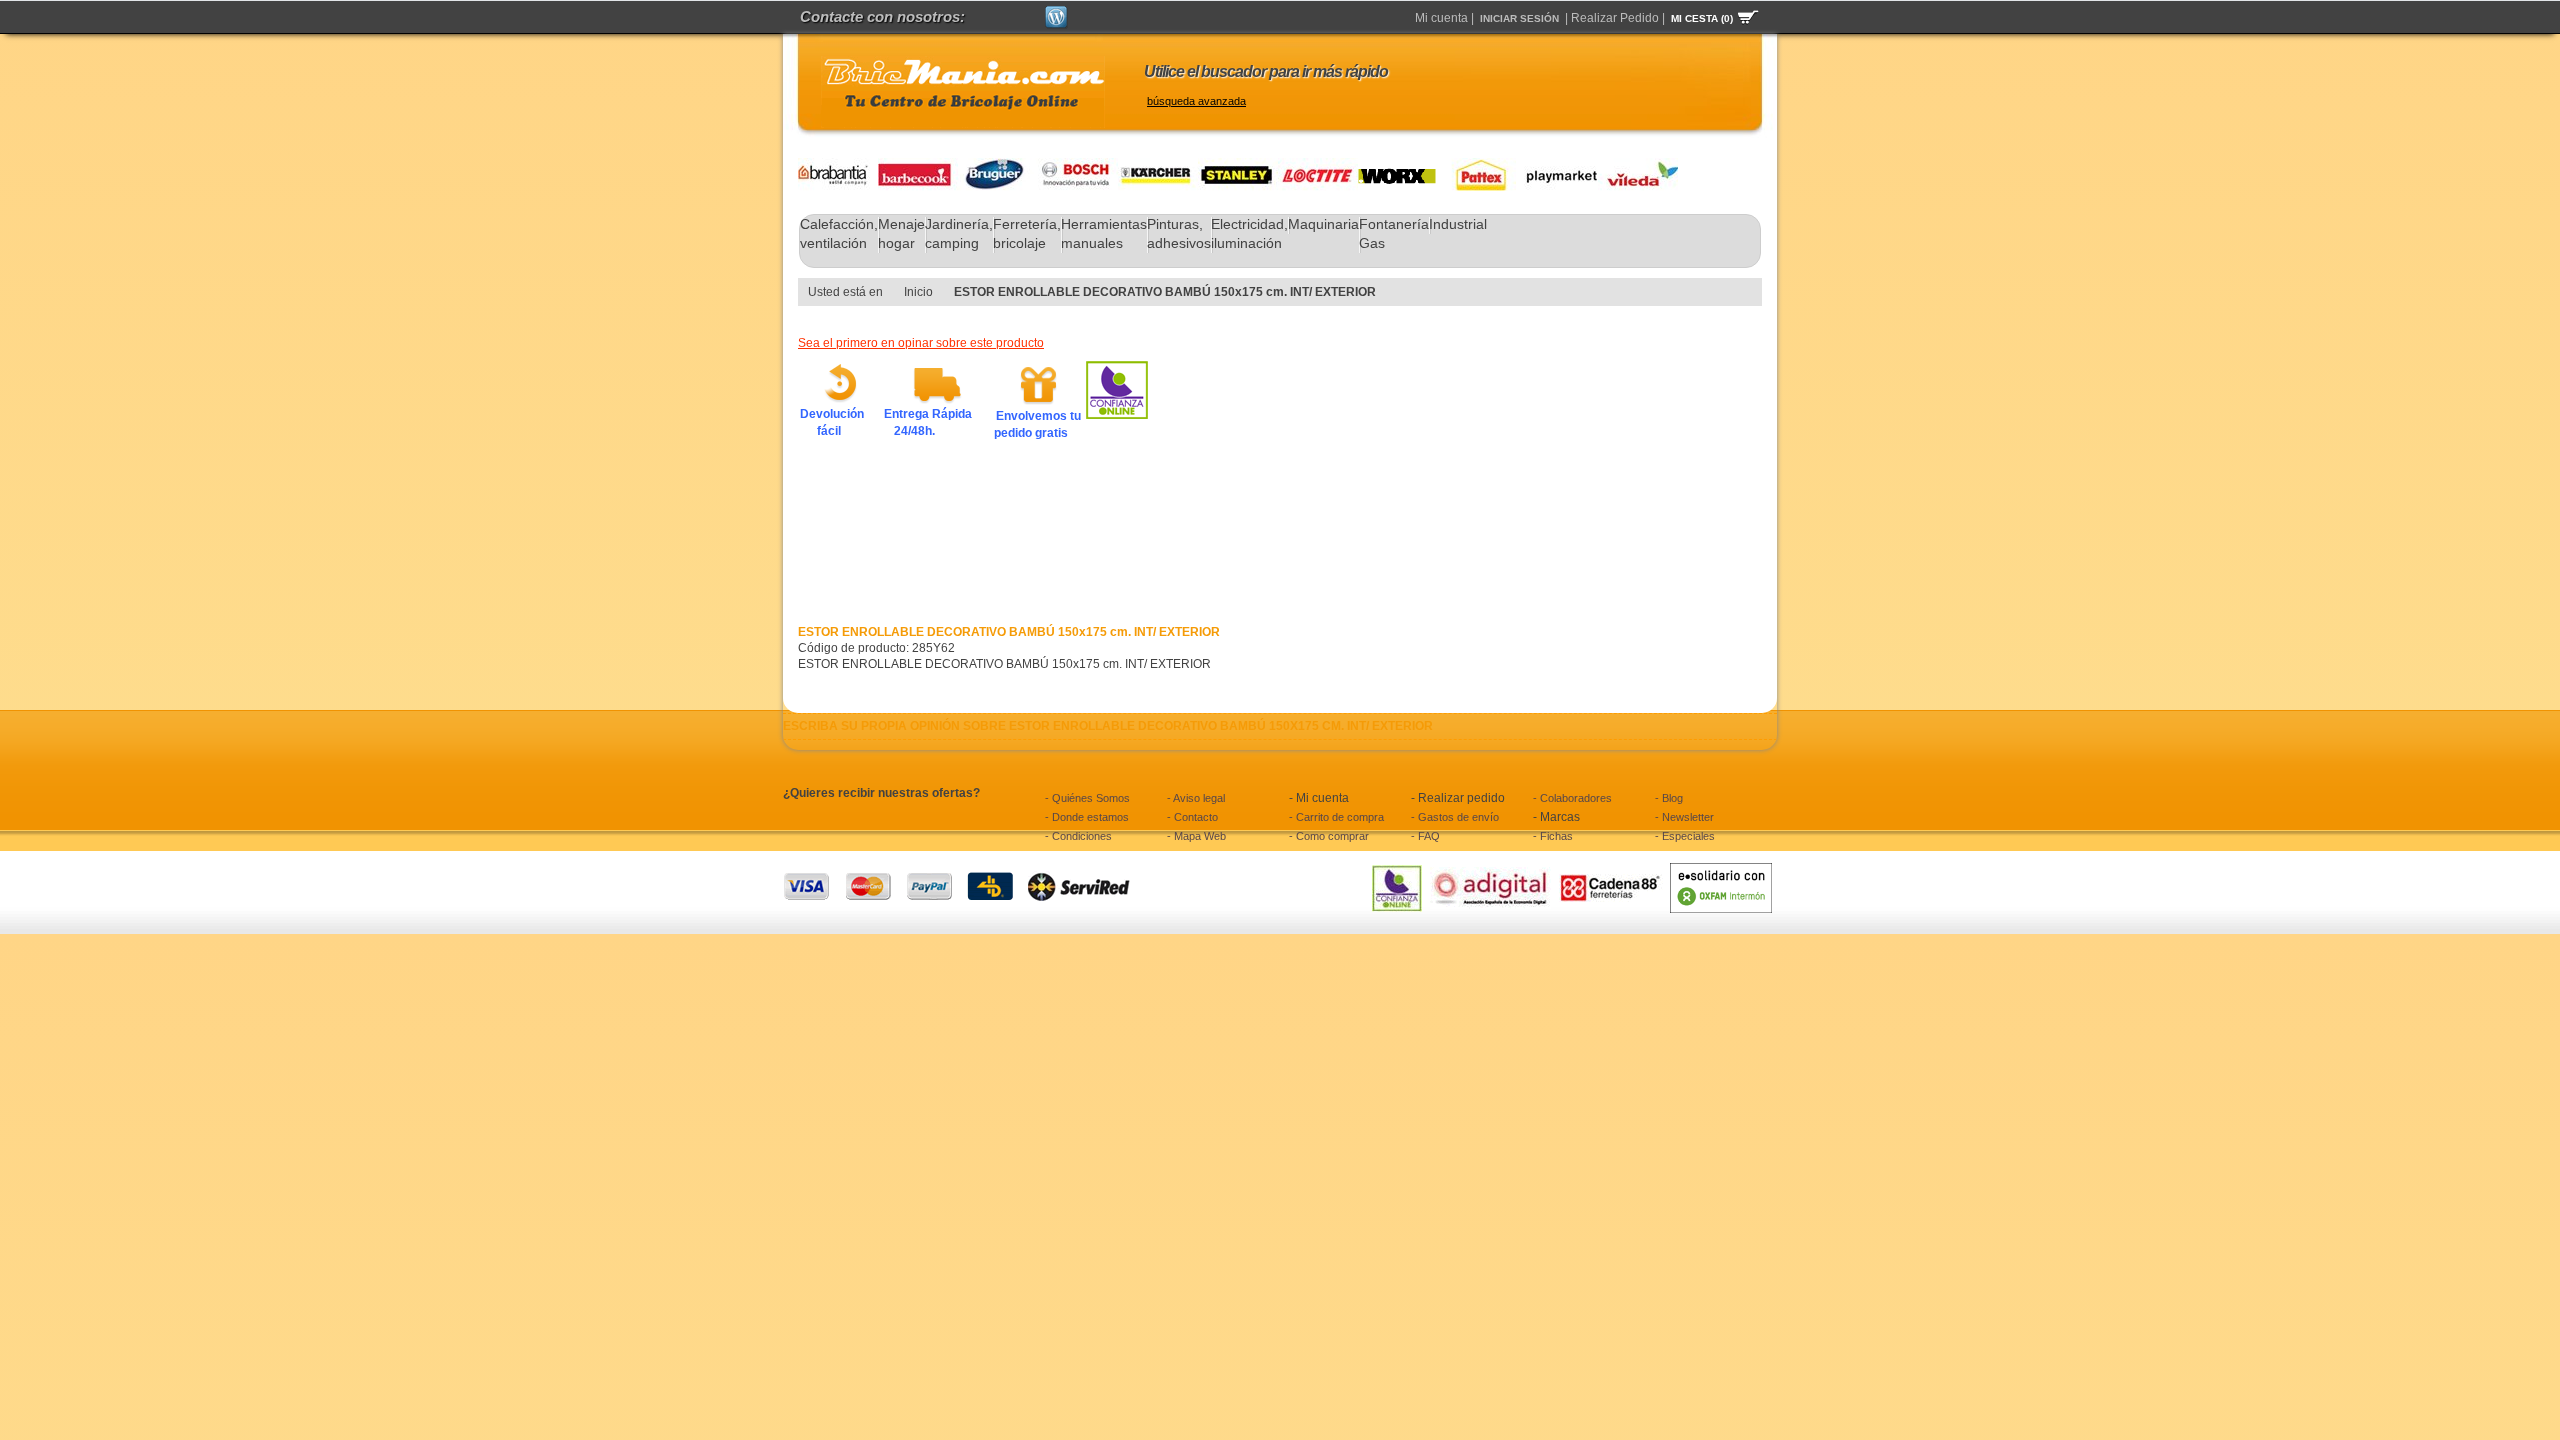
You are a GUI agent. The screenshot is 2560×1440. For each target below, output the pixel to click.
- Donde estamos (1087, 817)
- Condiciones (1078, 836)
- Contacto (1192, 817)
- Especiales (1685, 836)
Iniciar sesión (1519, 18)
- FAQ (1425, 836)
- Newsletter (1684, 817)
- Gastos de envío (1455, 817)
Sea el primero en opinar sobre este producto (921, 343)
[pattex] (1476, 166)
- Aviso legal (1196, 798)
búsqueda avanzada (1196, 101)
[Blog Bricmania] (1056, 14)
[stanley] (1238, 166)
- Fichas (1553, 836)
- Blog (1669, 798)
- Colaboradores (1572, 798)
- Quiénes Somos (1087, 798)
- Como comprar (1329, 836)
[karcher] (1158, 166)
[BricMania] (963, 92)
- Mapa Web (1196, 836)
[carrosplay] (1556, 166)
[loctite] (1318, 166)
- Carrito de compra (1336, 817)
